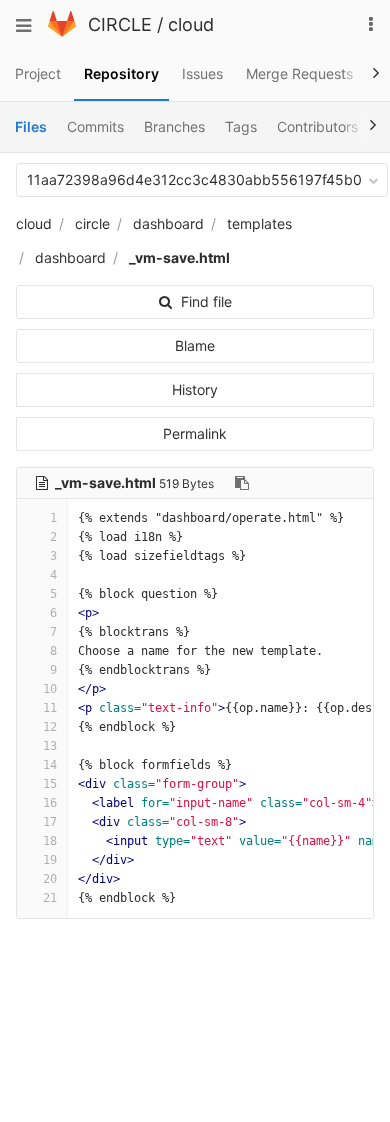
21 (50, 898)
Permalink (195, 433)
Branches (174, 126)
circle (92, 223)
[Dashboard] (62, 31)
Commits (95, 126)
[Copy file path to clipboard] (242, 483)
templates (259, 223)
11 (50, 708)
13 (50, 746)
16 (50, 803)
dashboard (168, 223)
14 (50, 765)
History (195, 389)
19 (50, 860)
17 (50, 822)
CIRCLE (120, 24)
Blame (195, 345)
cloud (191, 24)
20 (50, 879)
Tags (241, 126)
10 (50, 689)
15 (50, 784)
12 (50, 727)
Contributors (317, 126)
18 (50, 841)
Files (31, 126)
